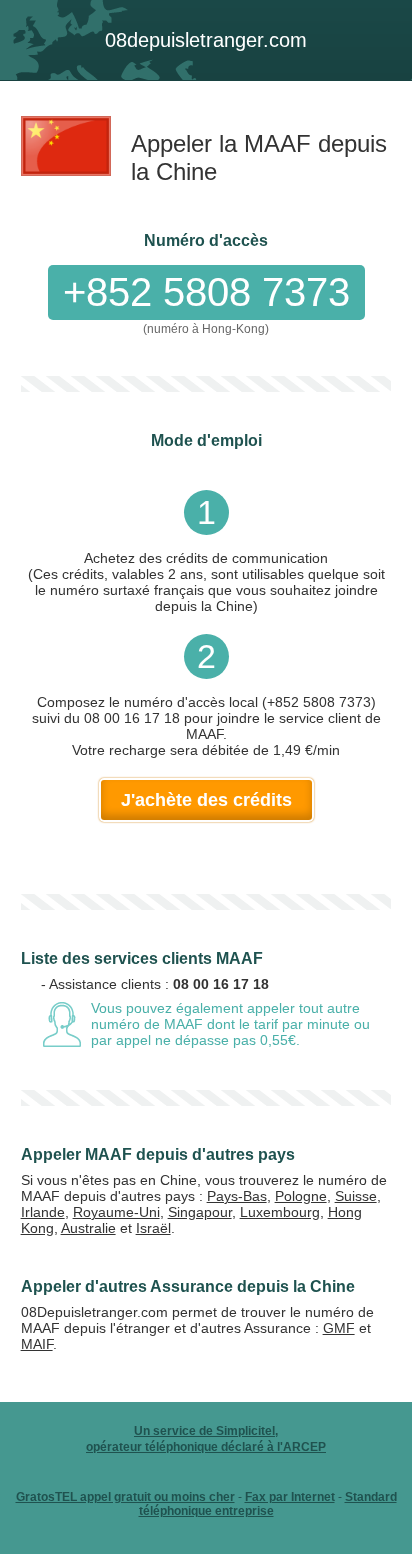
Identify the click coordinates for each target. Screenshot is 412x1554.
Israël (153, 1228)
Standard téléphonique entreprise (268, 1504)
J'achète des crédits (206, 800)
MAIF (37, 1344)
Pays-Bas (237, 1196)
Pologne (301, 1196)
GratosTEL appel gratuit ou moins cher (125, 1497)
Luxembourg (280, 1212)
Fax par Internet (290, 1497)
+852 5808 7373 (206, 292)
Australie (88, 1228)
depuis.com (206, 40)
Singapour (200, 1212)
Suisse (356, 1196)
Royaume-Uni (116, 1212)
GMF (339, 1328)
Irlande (43, 1212)
